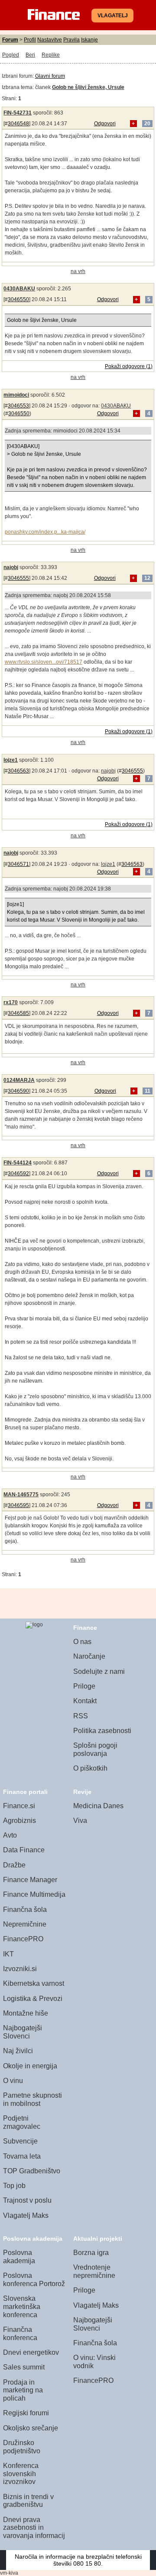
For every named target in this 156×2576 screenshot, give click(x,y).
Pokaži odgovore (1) (129, 366)
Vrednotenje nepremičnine (94, 2271)
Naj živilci (18, 2051)
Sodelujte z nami (99, 1671)
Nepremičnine (25, 1924)
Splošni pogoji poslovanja (95, 1749)
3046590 (18, 1091)
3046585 (18, 1013)
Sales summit (24, 2367)
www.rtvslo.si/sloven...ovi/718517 (44, 662)
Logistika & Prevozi (33, 1999)
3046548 (18, 124)
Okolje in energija (30, 2066)
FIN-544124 (18, 1163)
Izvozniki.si (20, 1969)
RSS (81, 1716)
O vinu (13, 2081)
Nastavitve (50, 40)
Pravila (71, 40)
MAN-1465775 (21, 1495)
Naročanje (89, 1656)
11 (148, 1091)
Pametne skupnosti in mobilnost (32, 2099)
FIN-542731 (18, 113)
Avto (10, 1835)
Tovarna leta (22, 2156)
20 (147, 124)
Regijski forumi (26, 2413)
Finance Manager (30, 1880)
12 (147, 578)
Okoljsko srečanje (31, 2428)
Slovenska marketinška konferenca (22, 2306)
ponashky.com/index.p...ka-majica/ (45, 532)
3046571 (18, 864)
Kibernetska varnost (34, 1983)
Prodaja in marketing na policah (23, 2390)
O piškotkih (90, 1768)
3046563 (18, 771)
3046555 (18, 578)
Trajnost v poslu (27, 2200)
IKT (8, 1954)
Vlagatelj (113, 16)
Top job (14, 2186)
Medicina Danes (98, 1806)
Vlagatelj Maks (26, 2215)
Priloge (84, 1686)
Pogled (11, 55)
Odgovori (105, 124)
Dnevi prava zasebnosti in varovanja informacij (34, 2528)
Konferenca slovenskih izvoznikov (21, 2474)
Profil (30, 40)
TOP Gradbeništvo (32, 2171)
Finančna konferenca (20, 2334)
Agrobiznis (19, 1821)
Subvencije (20, 2141)
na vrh (78, 271)
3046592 (18, 1174)
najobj (11, 567)
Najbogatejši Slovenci (23, 2032)
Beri (30, 55)
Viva (80, 1821)
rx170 (11, 1002)
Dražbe (14, 1865)
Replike (51, 55)
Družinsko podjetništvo (22, 2447)
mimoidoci (16, 395)
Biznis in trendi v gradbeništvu (28, 2501)
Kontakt (85, 1701)
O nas (82, 1642)
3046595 (18, 1505)
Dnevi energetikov (31, 2352)
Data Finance (24, 1850)
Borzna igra (91, 2253)
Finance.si (19, 1806)
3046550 (18, 299)
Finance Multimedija (34, 1894)
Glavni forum (50, 76)
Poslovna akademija (19, 2257)
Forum (10, 40)
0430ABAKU (19, 289)
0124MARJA (19, 1080)
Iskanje (89, 40)
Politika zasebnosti (102, 1731)
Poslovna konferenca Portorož (34, 2280)
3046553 (18, 406)
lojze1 (11, 760)
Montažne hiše (26, 2013)
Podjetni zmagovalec (22, 2122)
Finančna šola (25, 1910)
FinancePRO (23, 1939)
